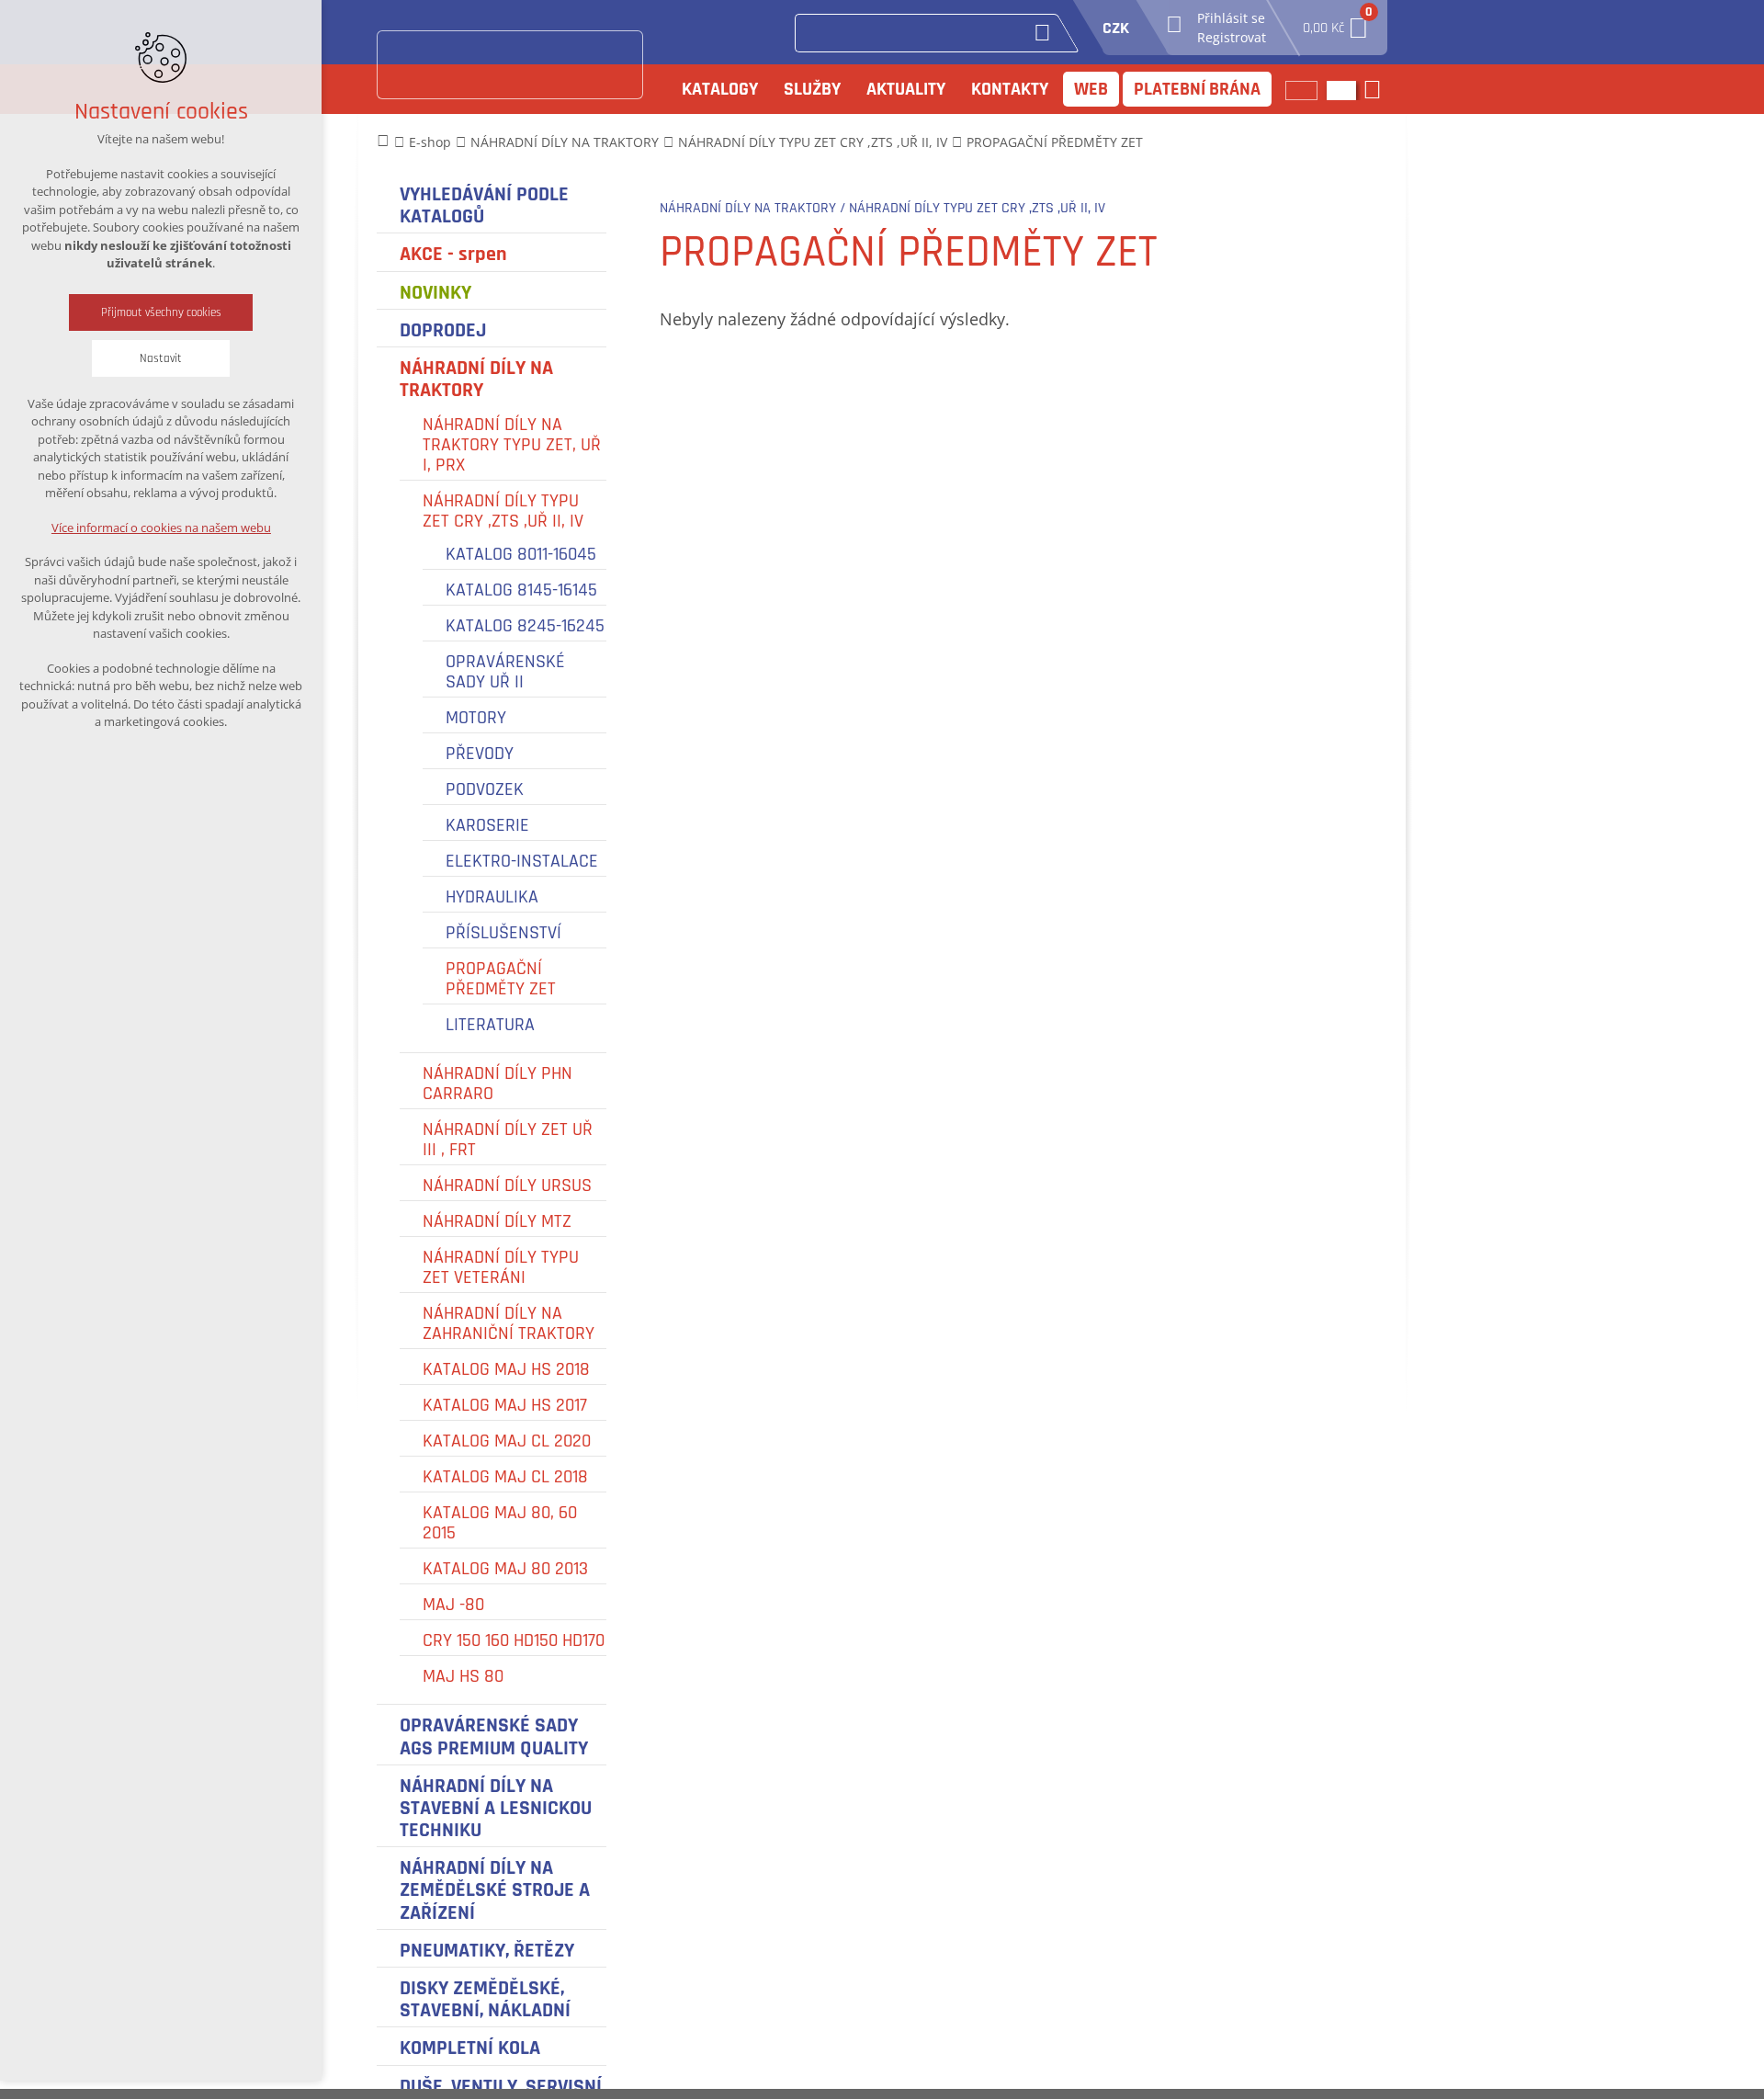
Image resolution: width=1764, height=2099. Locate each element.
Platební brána (1197, 89)
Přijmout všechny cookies (161, 312)
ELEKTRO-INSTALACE (522, 861)
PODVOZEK (485, 789)
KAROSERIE (487, 825)
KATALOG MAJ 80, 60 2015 (500, 1523)
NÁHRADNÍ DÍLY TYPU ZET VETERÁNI (501, 1267)
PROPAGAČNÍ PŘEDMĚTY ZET (501, 979)
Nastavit (161, 358)
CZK (1116, 28)
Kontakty (1010, 89)
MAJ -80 (453, 1605)
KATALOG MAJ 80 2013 (505, 1569)
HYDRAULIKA (492, 897)
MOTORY (476, 718)
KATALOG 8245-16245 (525, 626)
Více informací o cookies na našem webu (161, 528)
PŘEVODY (480, 754)
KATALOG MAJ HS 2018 (506, 1369)
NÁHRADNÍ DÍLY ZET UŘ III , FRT (508, 1140)
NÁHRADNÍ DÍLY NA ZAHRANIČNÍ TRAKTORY (509, 1323)
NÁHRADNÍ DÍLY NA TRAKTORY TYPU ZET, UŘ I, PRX (512, 445)
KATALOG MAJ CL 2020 (507, 1441)
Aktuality (906, 89)
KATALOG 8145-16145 (521, 590)
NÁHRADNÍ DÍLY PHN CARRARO (498, 1084)
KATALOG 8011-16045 (521, 554)
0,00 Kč (1336, 23)
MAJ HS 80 (463, 1676)
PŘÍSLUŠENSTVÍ (503, 933)
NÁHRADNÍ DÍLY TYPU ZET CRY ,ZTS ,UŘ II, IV (503, 511)
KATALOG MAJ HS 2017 (505, 1405)
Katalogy (720, 89)
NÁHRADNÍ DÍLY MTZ (497, 1221)
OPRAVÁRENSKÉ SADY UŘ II (505, 672)
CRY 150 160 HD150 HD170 (514, 1640)
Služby (812, 89)
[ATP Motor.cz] (510, 65)
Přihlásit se (1231, 18)
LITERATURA (490, 1025)
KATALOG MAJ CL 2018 (505, 1477)
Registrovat (1232, 37)
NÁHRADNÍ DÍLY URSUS (507, 1186)
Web (1091, 89)
